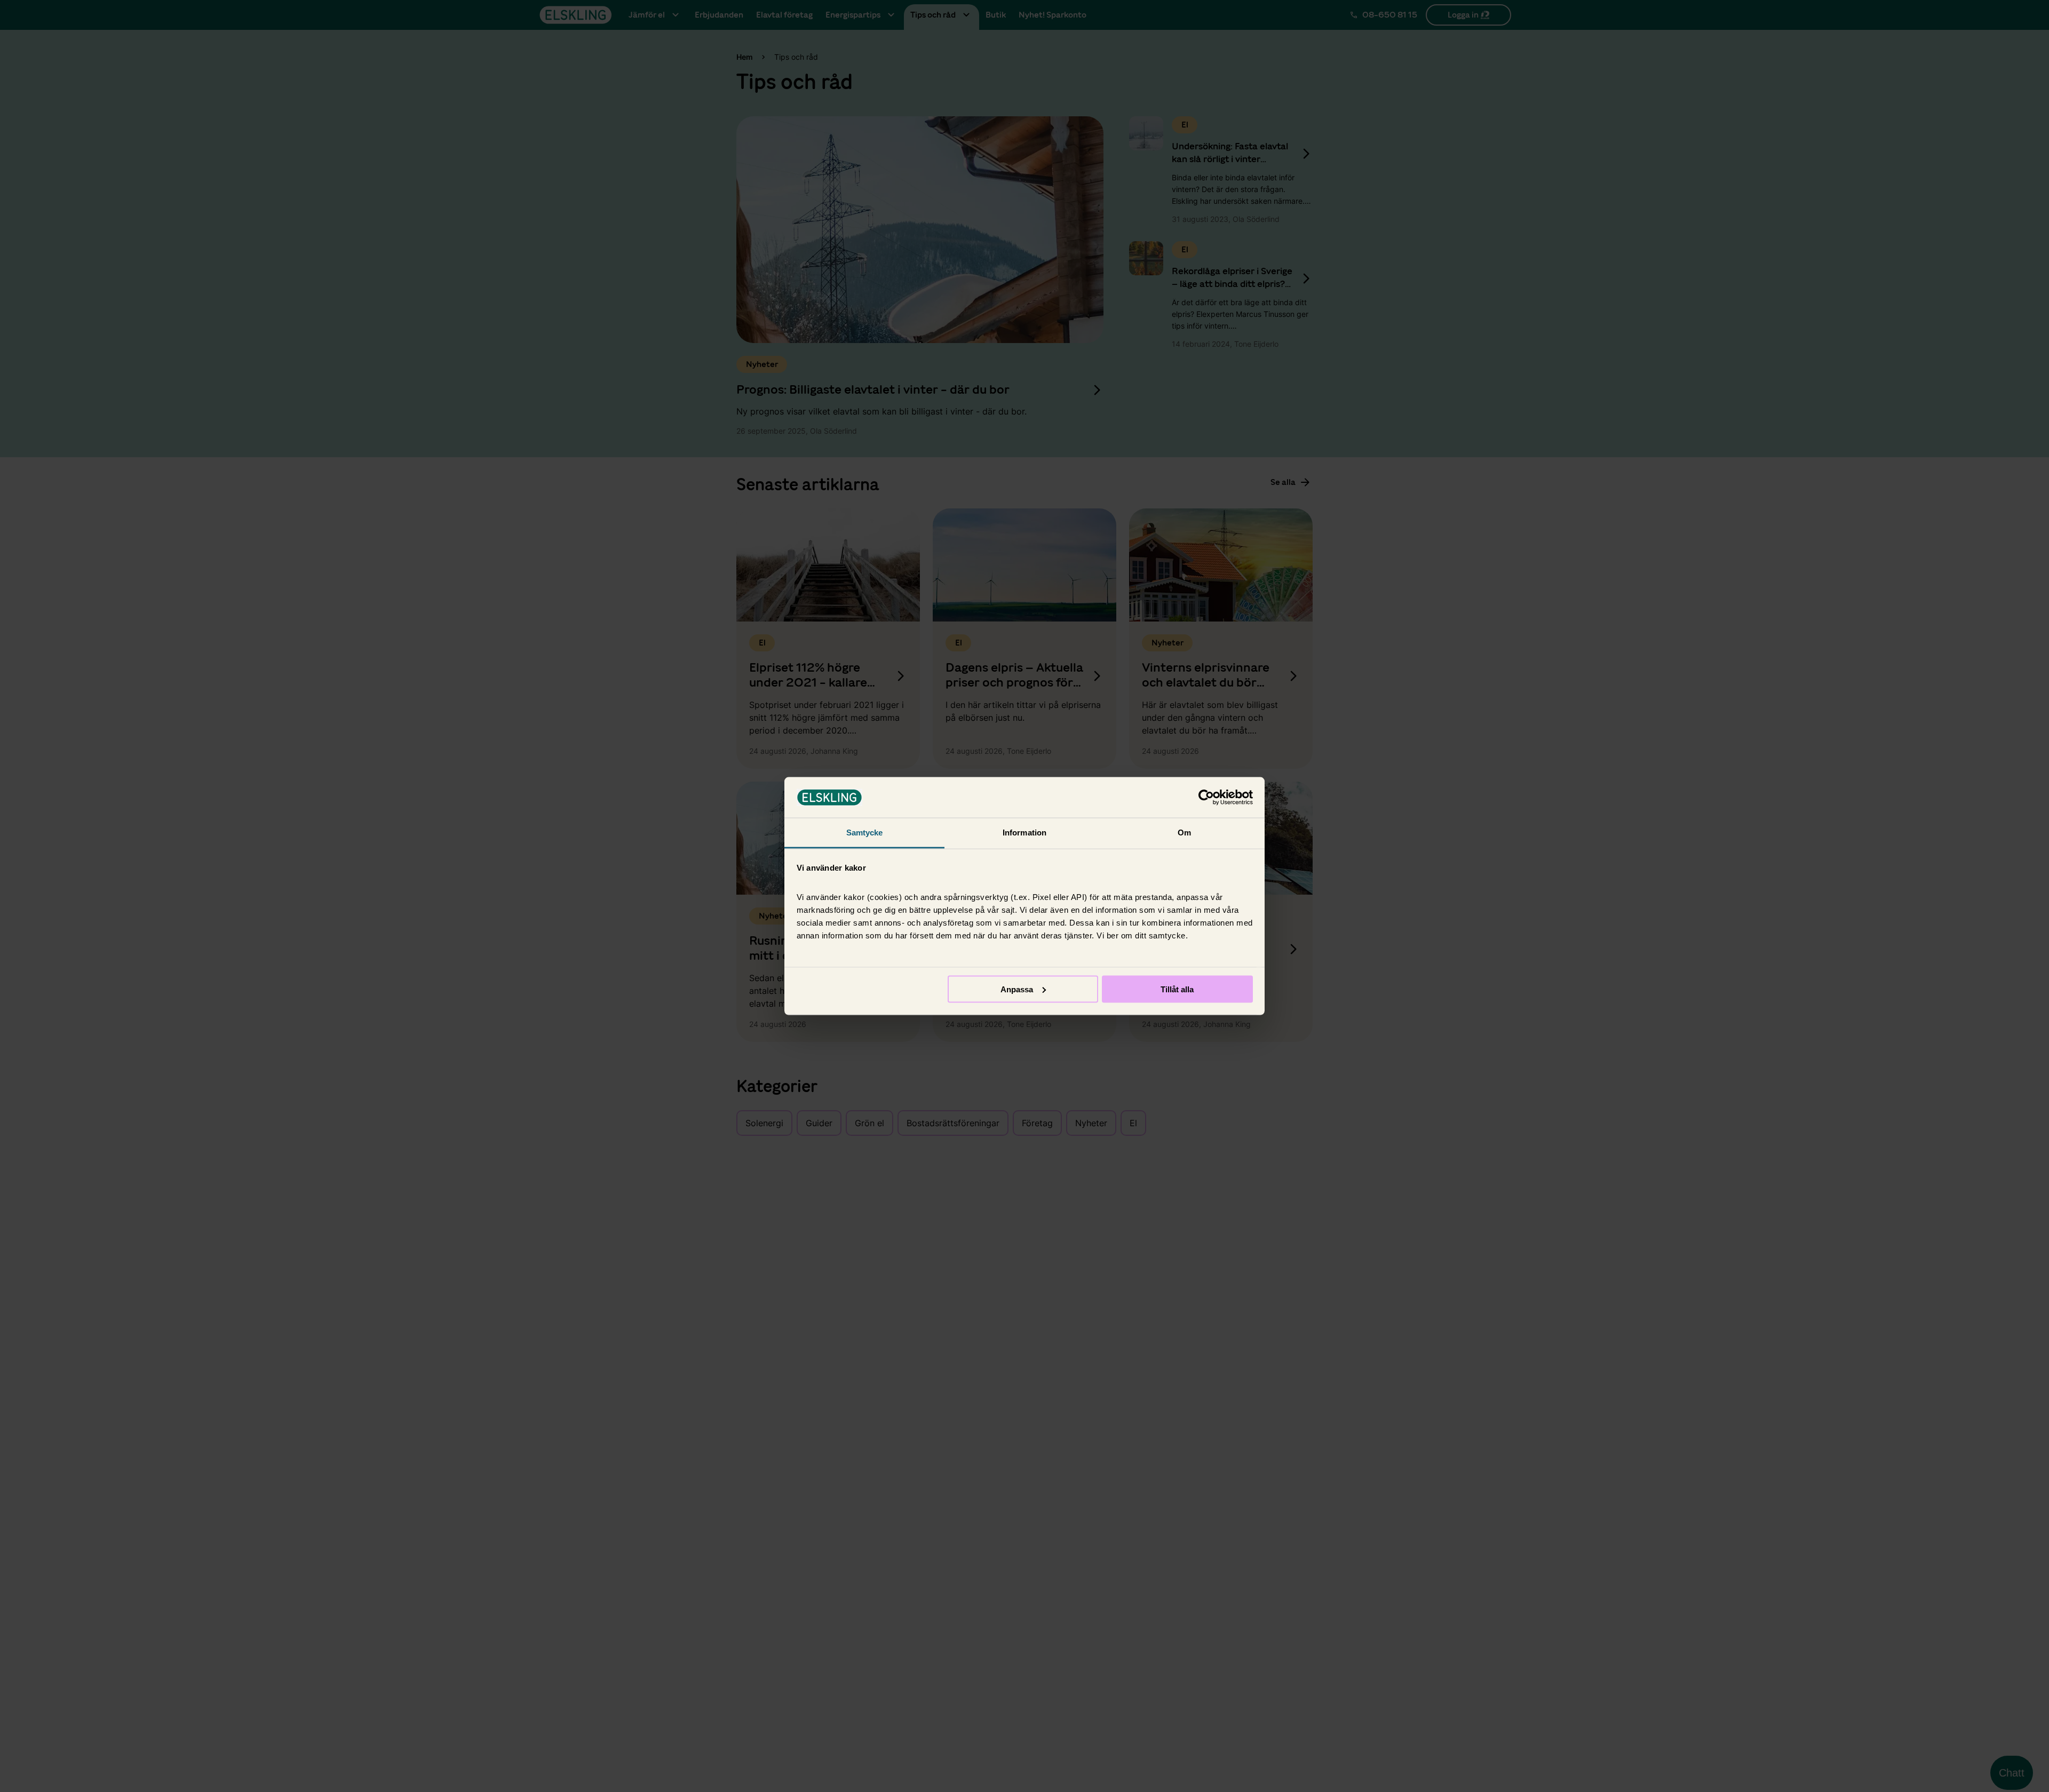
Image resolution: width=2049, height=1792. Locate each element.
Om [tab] (1184, 833)
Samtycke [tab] (865, 833)
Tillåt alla (1177, 989)
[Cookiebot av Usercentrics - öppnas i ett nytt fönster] (1206, 798)
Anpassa (1017, 989)
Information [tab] (1024, 833)
